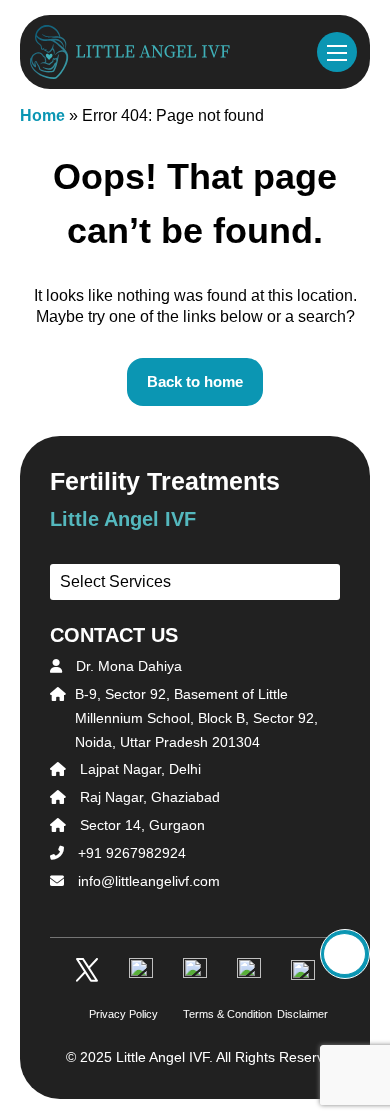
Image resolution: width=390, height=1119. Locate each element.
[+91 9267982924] (345, 954)
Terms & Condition (195, 1014)
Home (42, 115)
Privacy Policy (101, 1014)
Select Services (115, 581)
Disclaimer (289, 1014)
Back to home (195, 381)
